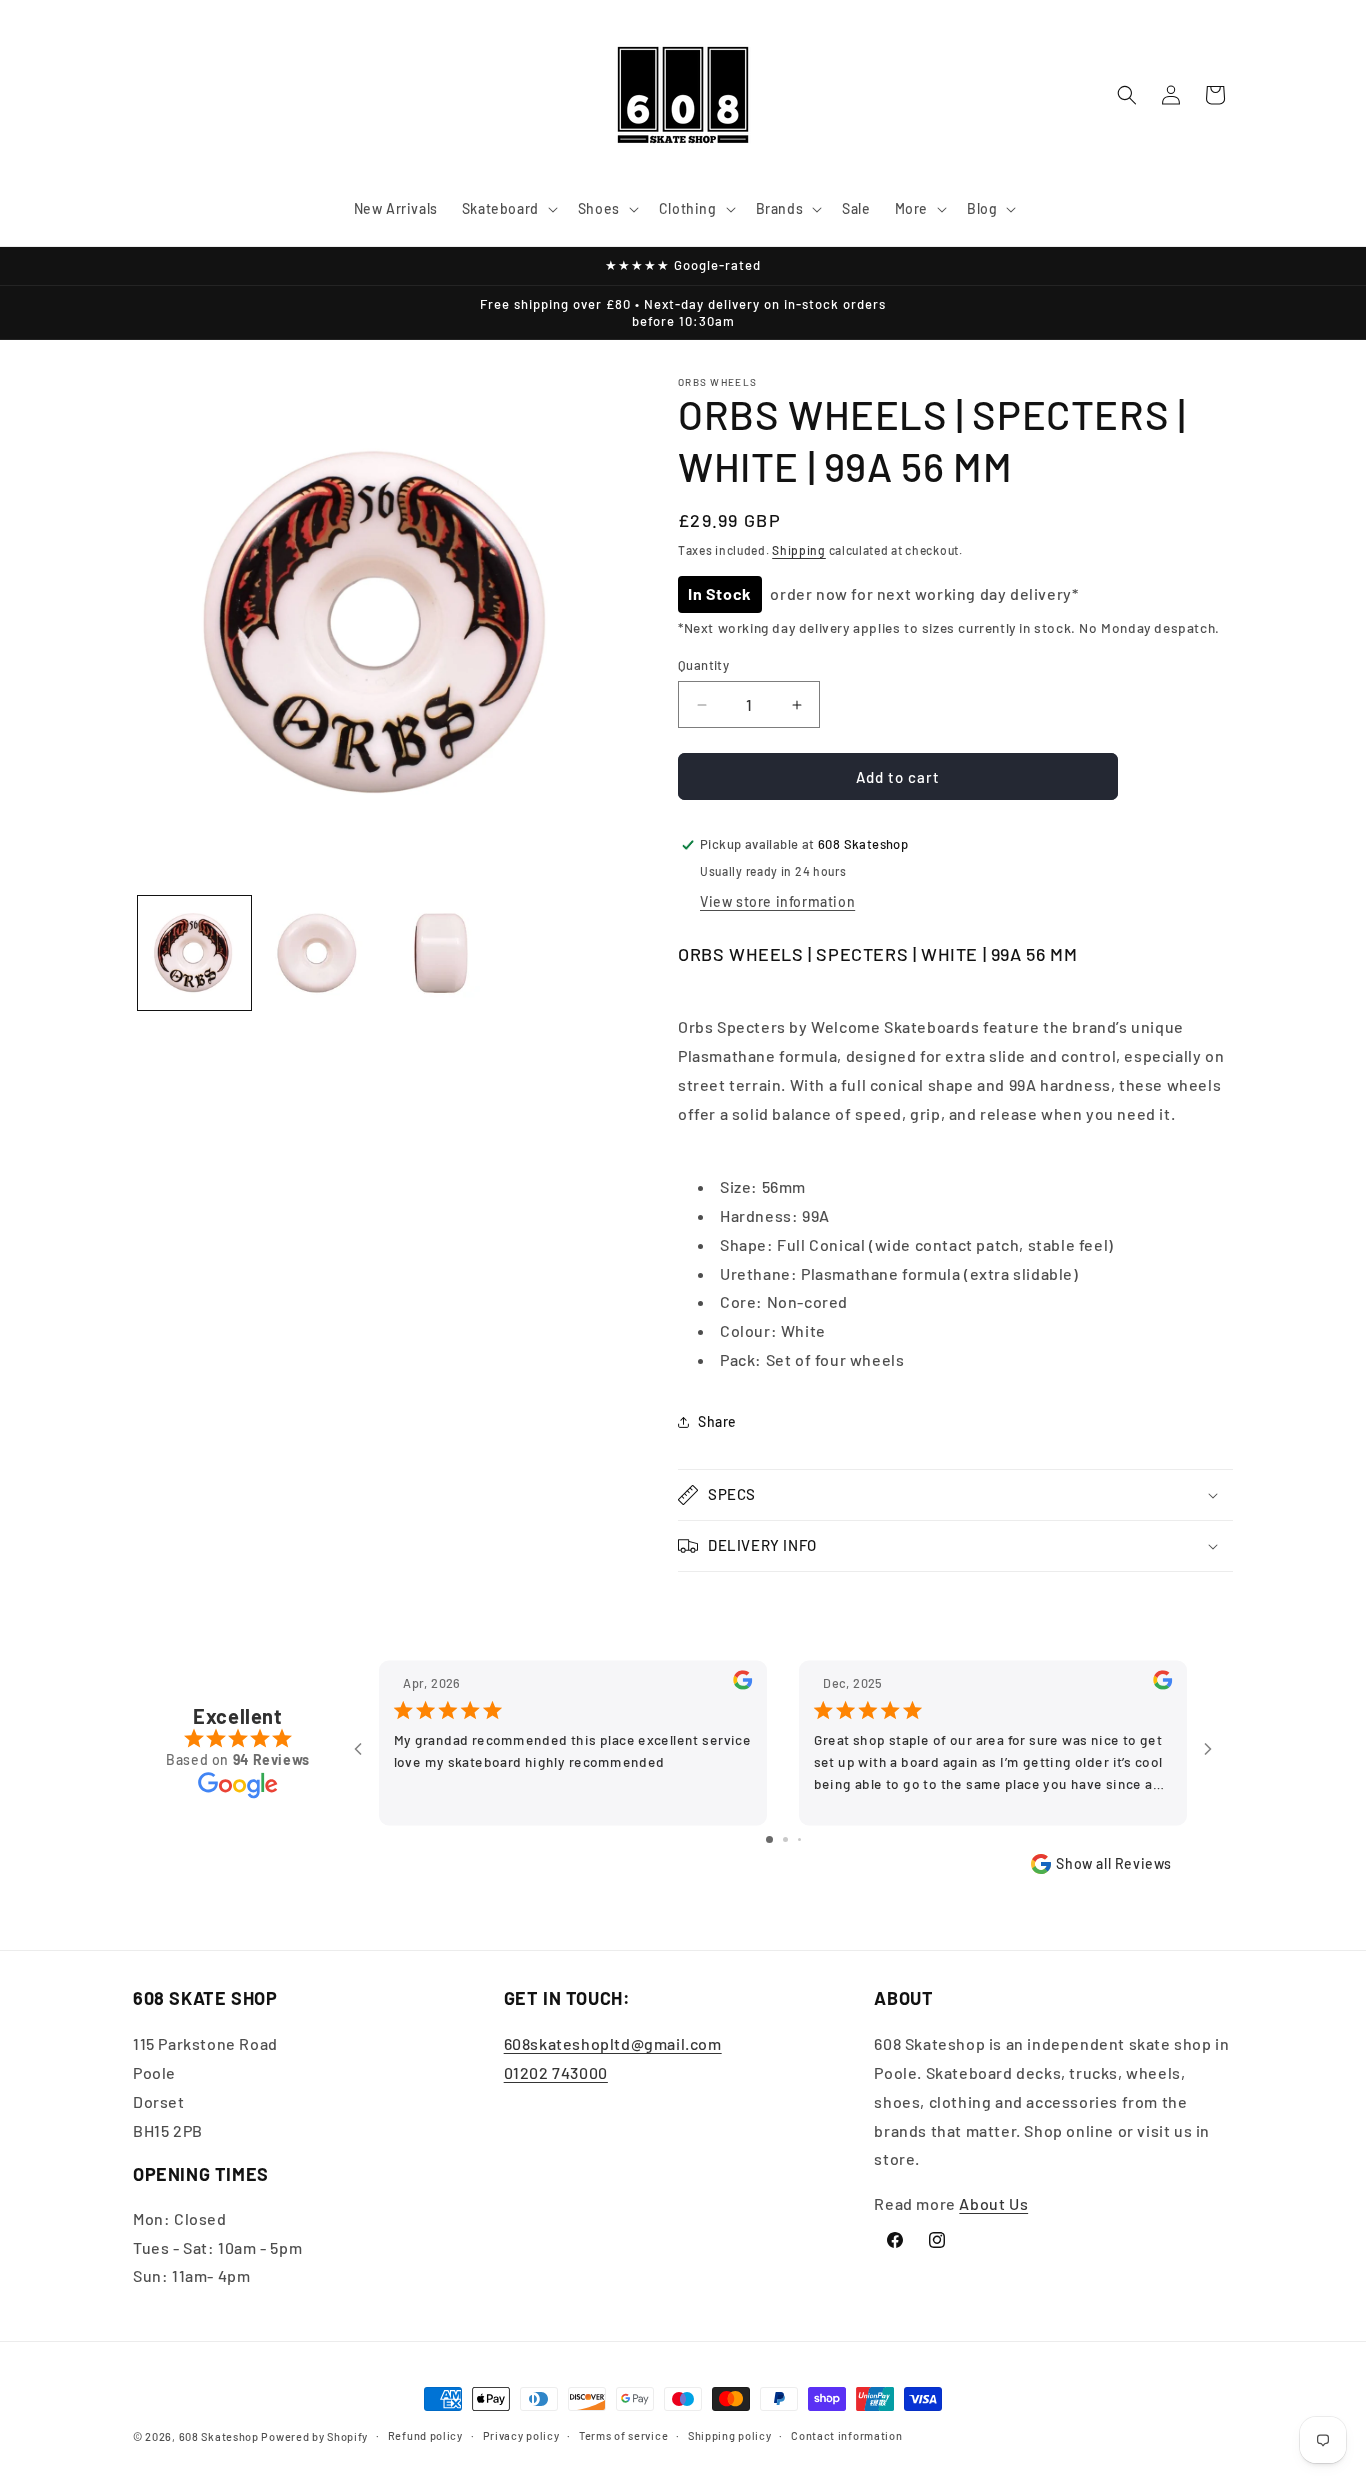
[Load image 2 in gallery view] (317, 952)
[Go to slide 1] (769, 1839)
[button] (508, 209)
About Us (993, 2203)
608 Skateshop (219, 2436)
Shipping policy (730, 2435)
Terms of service (623, 2435)
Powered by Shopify (314, 2436)
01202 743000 (556, 2072)
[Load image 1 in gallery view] (194, 952)
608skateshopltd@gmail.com (613, 2043)
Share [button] (717, 1421)
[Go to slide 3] (799, 1839)
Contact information (846, 2435)
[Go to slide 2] (785, 1839)
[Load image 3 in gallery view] (441, 952)
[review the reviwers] (742, 1684)
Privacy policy (521, 2435)
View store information (777, 901)
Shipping (799, 550)
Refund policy (425, 2435)
